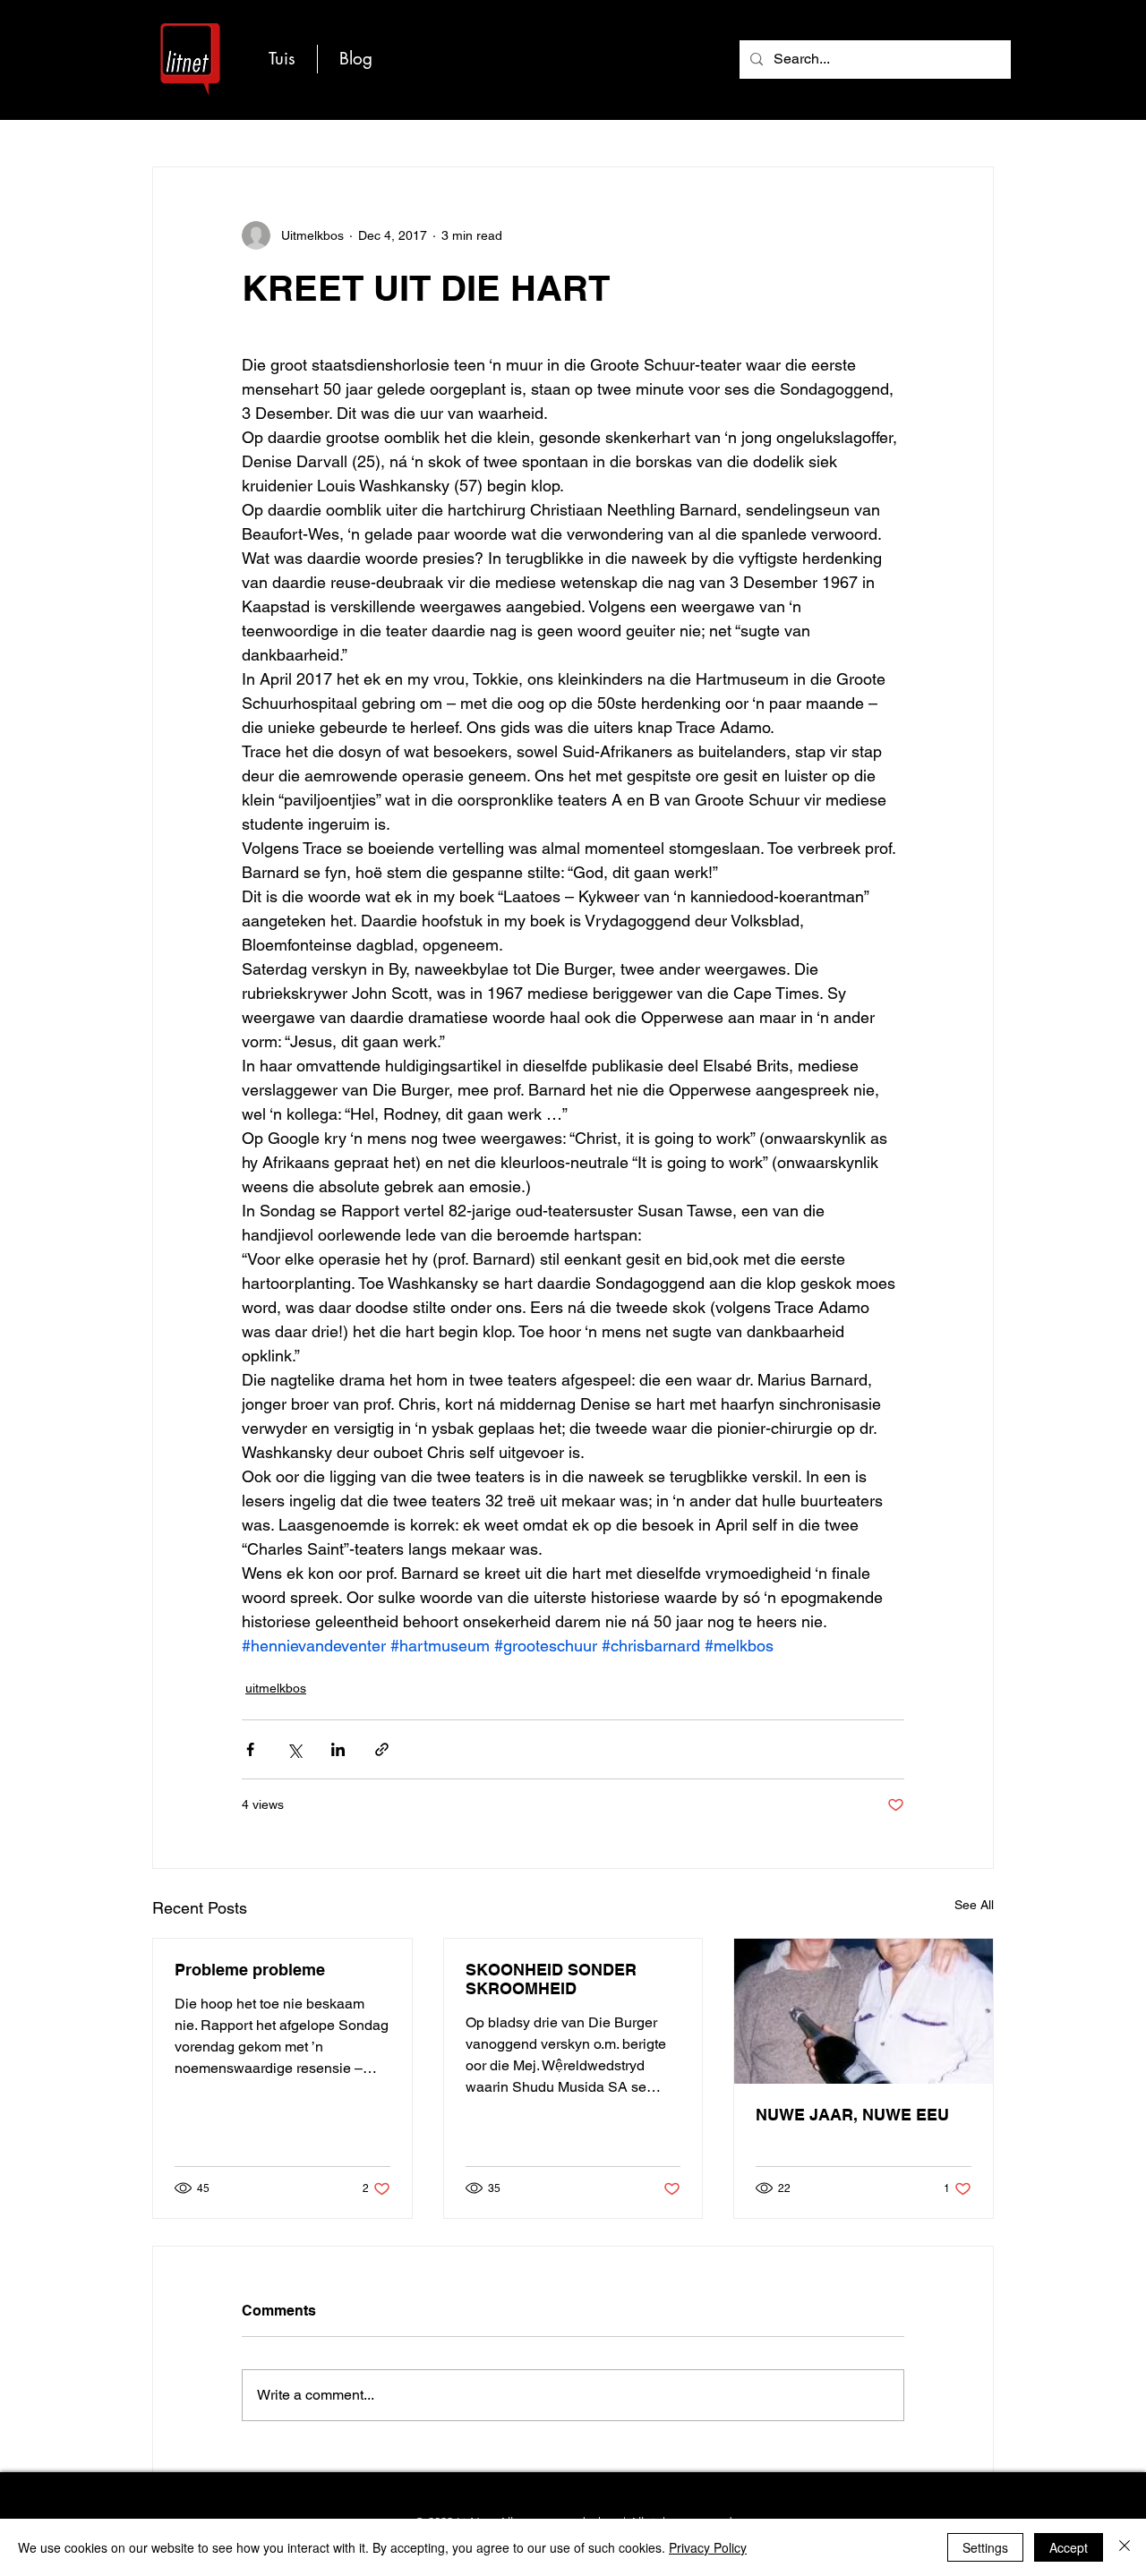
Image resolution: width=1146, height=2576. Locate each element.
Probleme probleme (250, 1970)
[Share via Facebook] (250, 1749)
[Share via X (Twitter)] (294, 1749)
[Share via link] (382, 1749)
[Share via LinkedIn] (338, 1749)
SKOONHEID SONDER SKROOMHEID (551, 1979)
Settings (985, 2547)
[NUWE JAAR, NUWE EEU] (864, 2011)
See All (974, 1905)
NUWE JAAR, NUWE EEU (852, 2115)
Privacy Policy (708, 2547)
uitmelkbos (276, 1688)
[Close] (1125, 2547)
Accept (1069, 2547)
